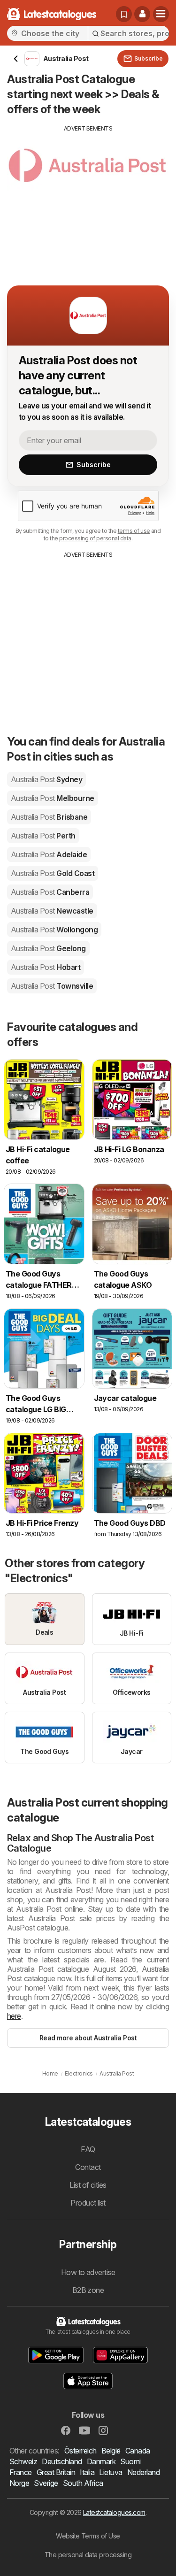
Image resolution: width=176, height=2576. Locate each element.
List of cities (88, 2185)
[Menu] (161, 14)
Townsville (52, 986)
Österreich (80, 2451)
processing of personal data (95, 538)
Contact (88, 2167)
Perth (43, 836)
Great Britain (56, 2472)
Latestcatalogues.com (114, 2512)
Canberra (50, 892)
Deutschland (62, 2461)
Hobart (46, 967)
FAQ (88, 2149)
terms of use (134, 531)
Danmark (101, 2461)
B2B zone (88, 2290)
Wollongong (54, 930)
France (21, 2472)
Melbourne (53, 798)
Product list (88, 2203)
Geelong (48, 948)
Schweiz (23, 2461)
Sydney (46, 779)
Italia (87, 2472)
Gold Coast (53, 873)
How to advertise (88, 2272)
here (14, 2016)
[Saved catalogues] (124, 14)
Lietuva (111, 2472)
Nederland (143, 2472)
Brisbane (49, 817)
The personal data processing (88, 2555)
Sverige (46, 2483)
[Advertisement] (88, 199)
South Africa (83, 2483)
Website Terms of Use (88, 2536)
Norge (19, 2483)
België (111, 2451)
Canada (138, 2451)
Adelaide (49, 854)
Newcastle (52, 911)
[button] (142, 14)
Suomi (130, 2461)
